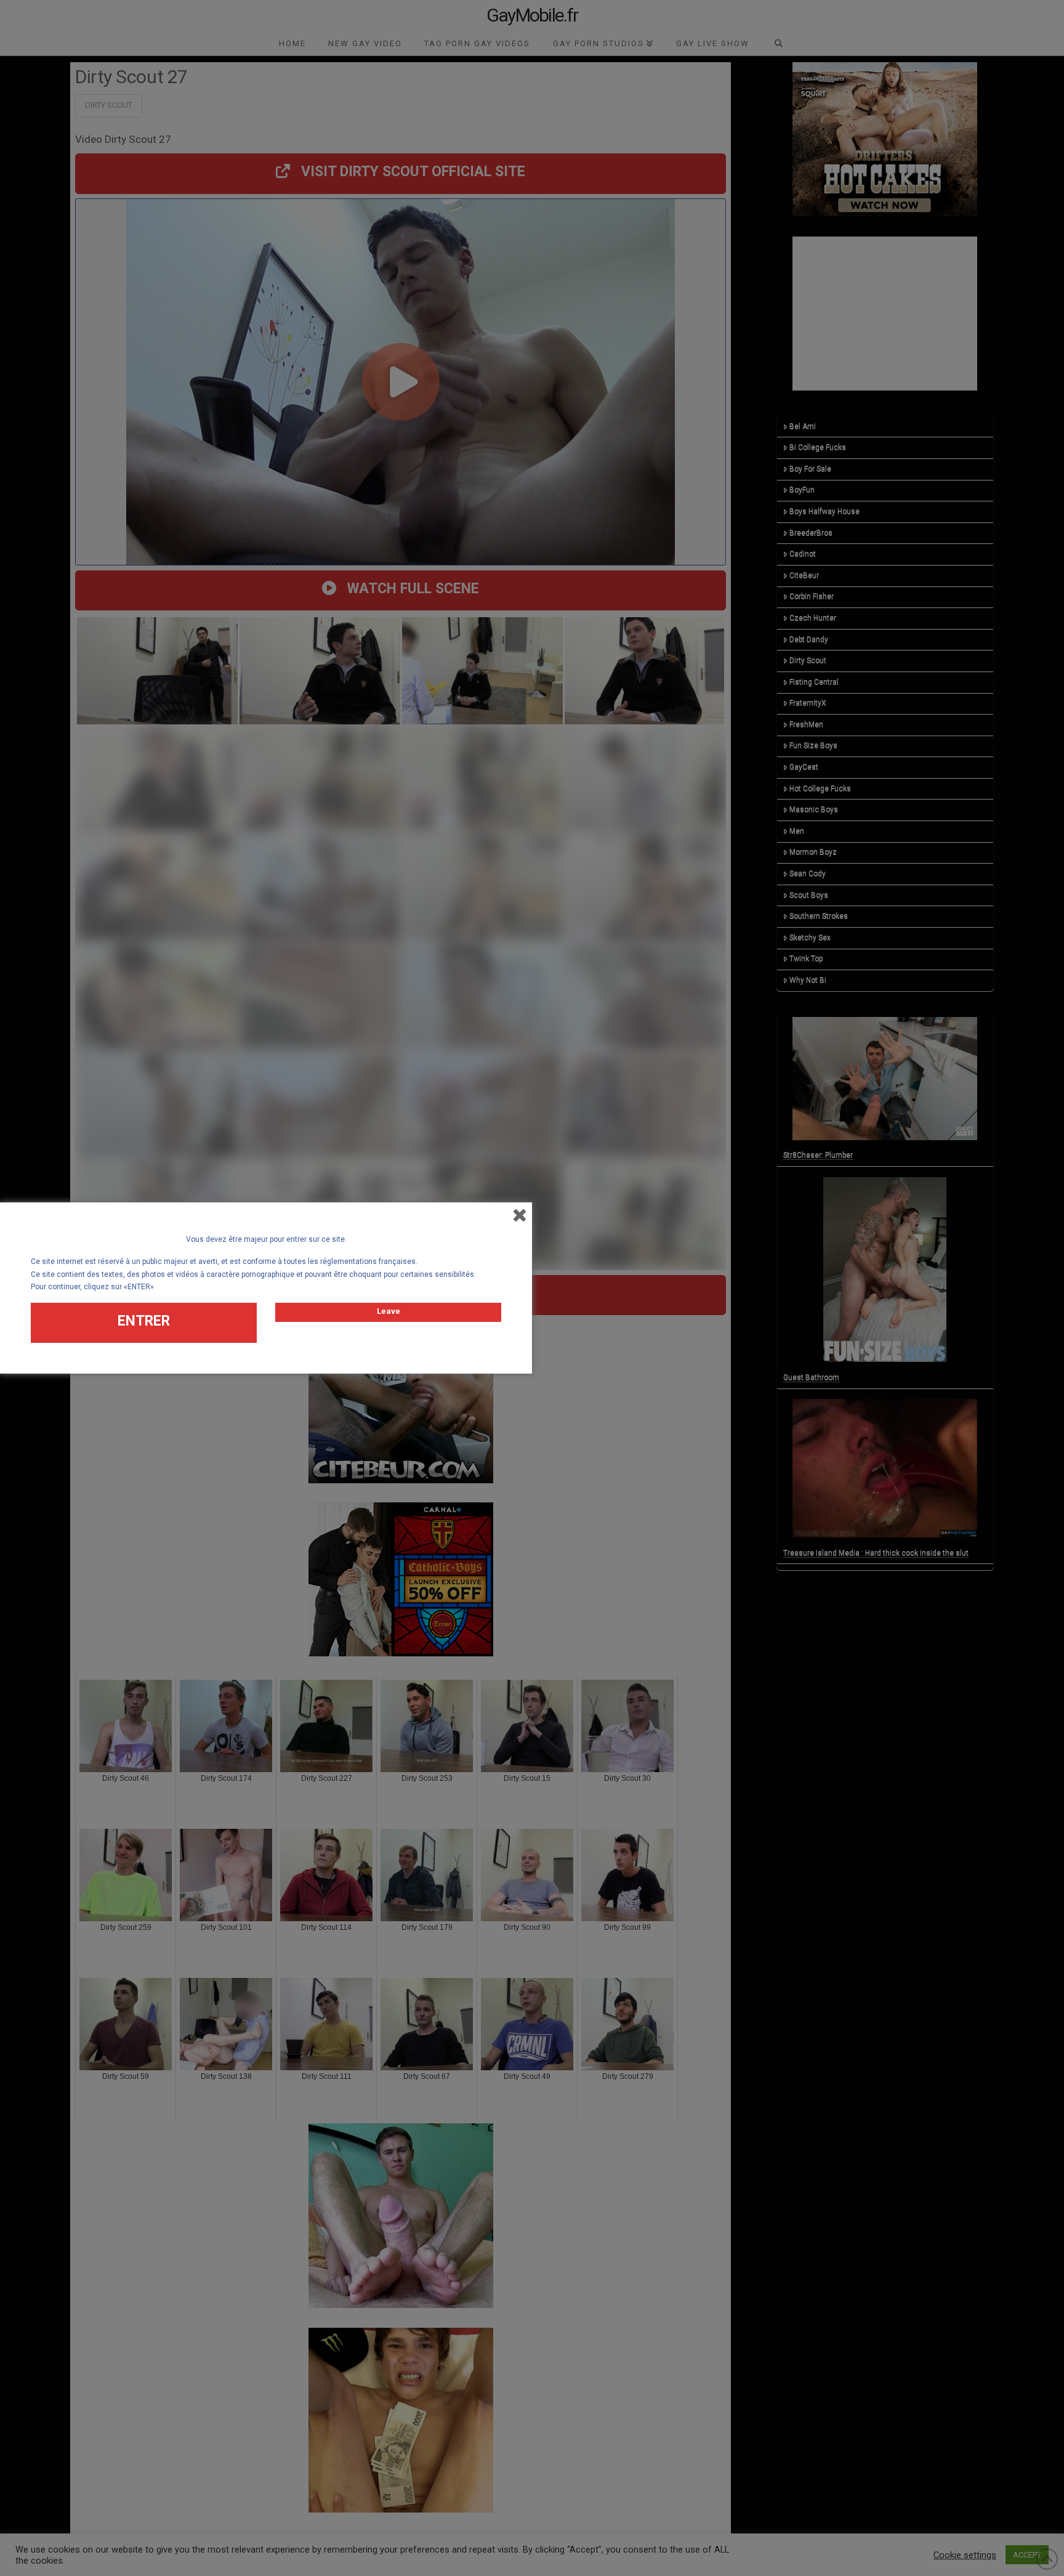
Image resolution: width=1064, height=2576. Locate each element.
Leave (389, 1311)
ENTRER (144, 1321)
